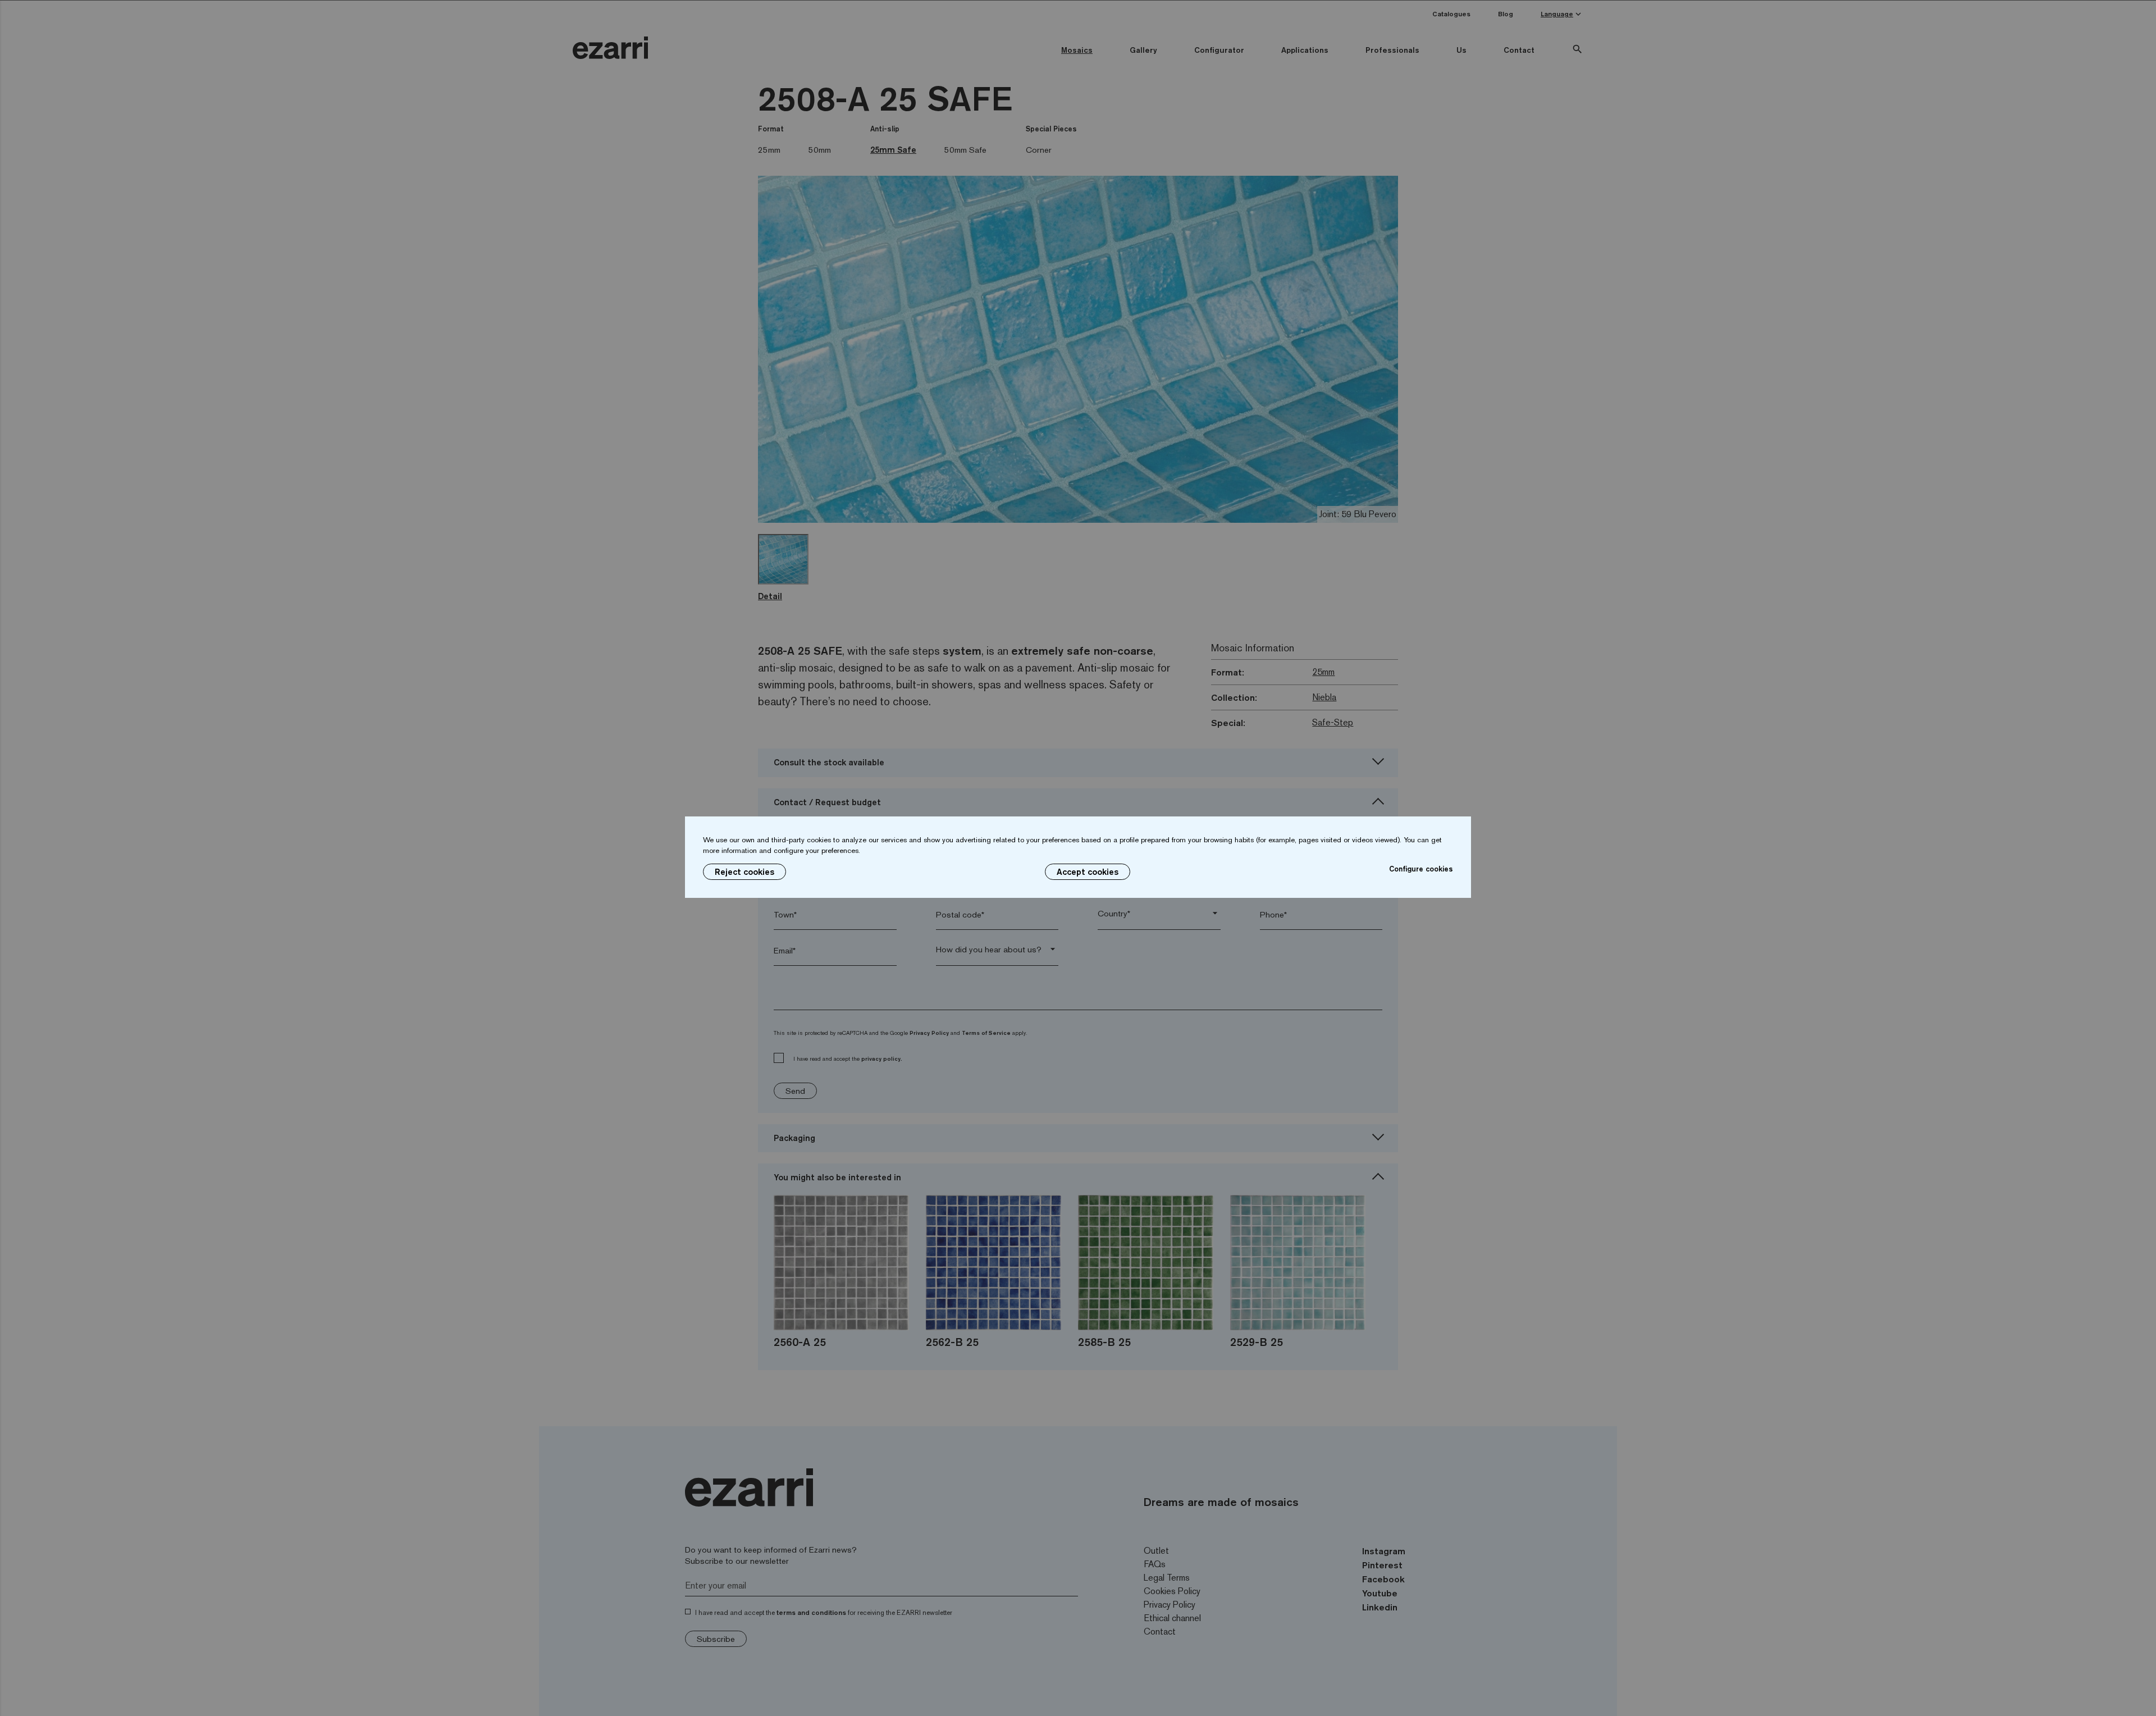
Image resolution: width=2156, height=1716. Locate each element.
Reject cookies (744, 872)
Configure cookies (1421, 869)
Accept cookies (1088, 872)
